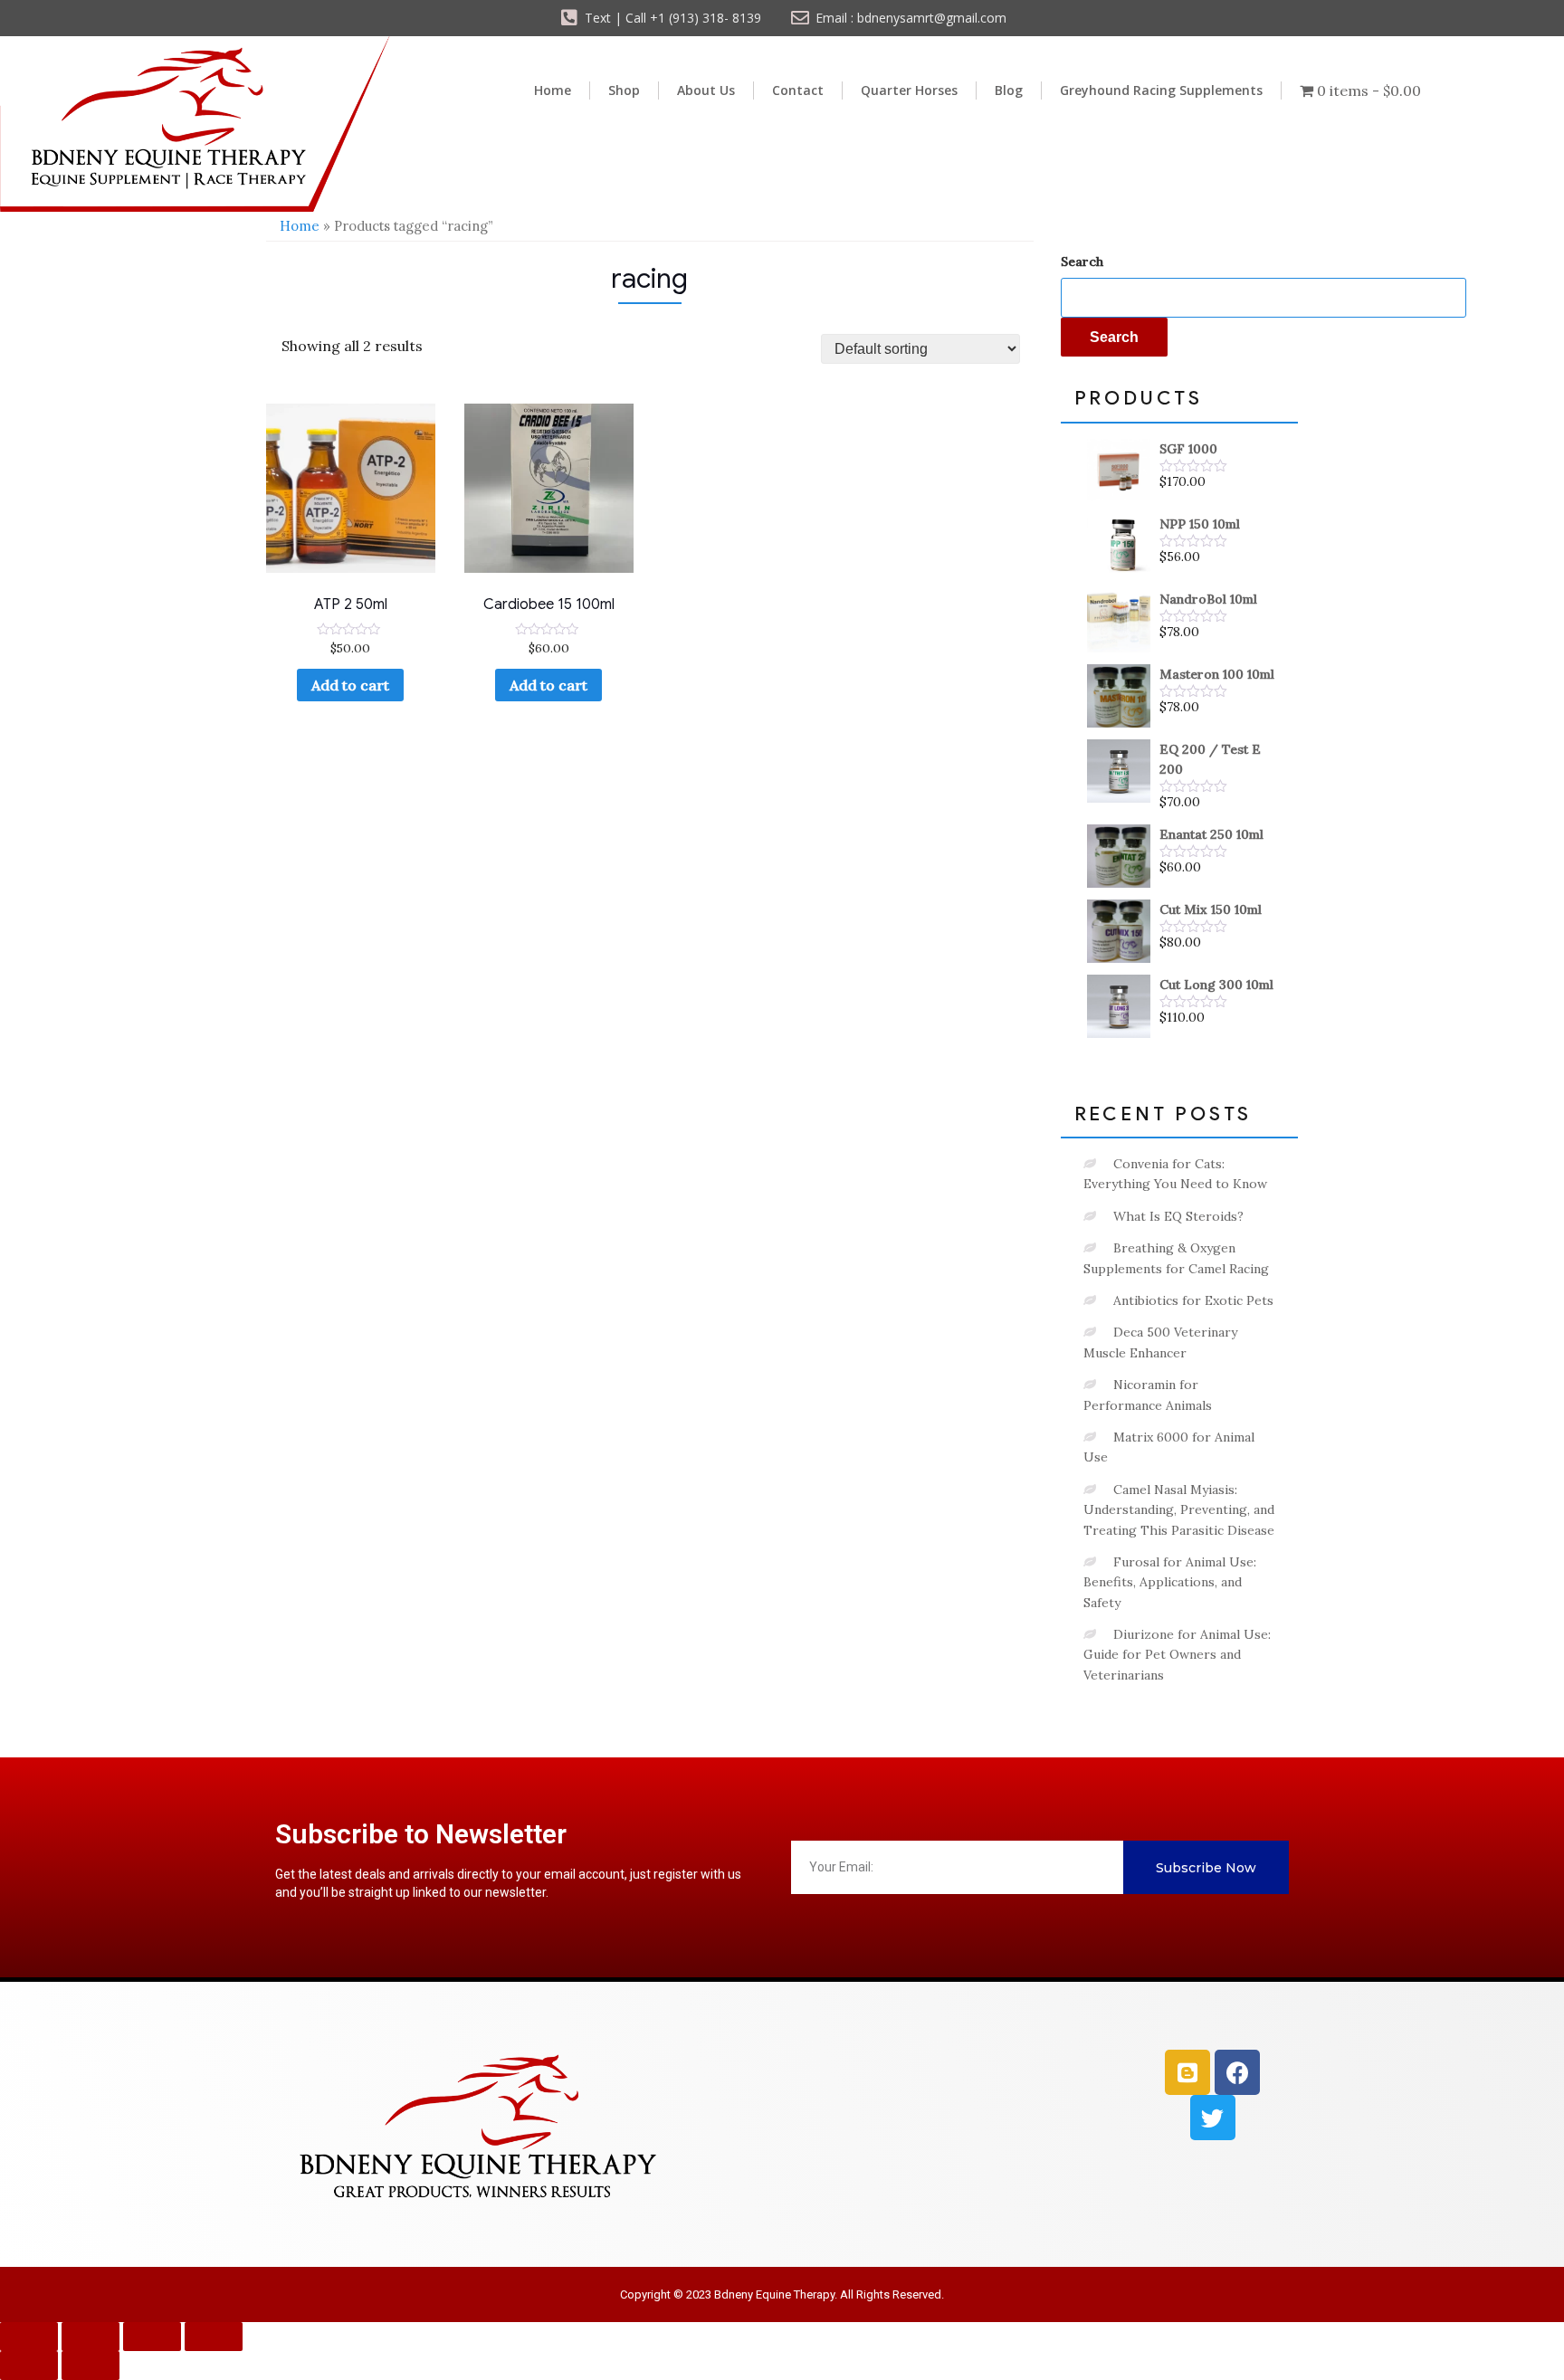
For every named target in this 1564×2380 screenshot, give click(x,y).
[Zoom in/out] (29, 2337)
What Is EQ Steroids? (1178, 1216)
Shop (624, 90)
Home (553, 90)
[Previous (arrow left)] (29, 2366)
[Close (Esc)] (214, 2337)
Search (1082, 262)
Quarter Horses (909, 90)
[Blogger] (1187, 2072)
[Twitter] (1213, 2118)
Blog (1009, 90)
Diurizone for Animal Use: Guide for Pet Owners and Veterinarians (1177, 1655)
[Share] (152, 2337)
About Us (706, 90)
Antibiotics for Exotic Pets (1193, 1300)
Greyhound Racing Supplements (1161, 90)
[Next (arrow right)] (91, 2366)
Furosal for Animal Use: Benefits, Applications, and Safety (1170, 1582)
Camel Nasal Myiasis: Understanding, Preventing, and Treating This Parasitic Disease (1179, 1510)
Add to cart (350, 685)
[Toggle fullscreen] (91, 2337)
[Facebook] (1237, 2072)
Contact (798, 90)
